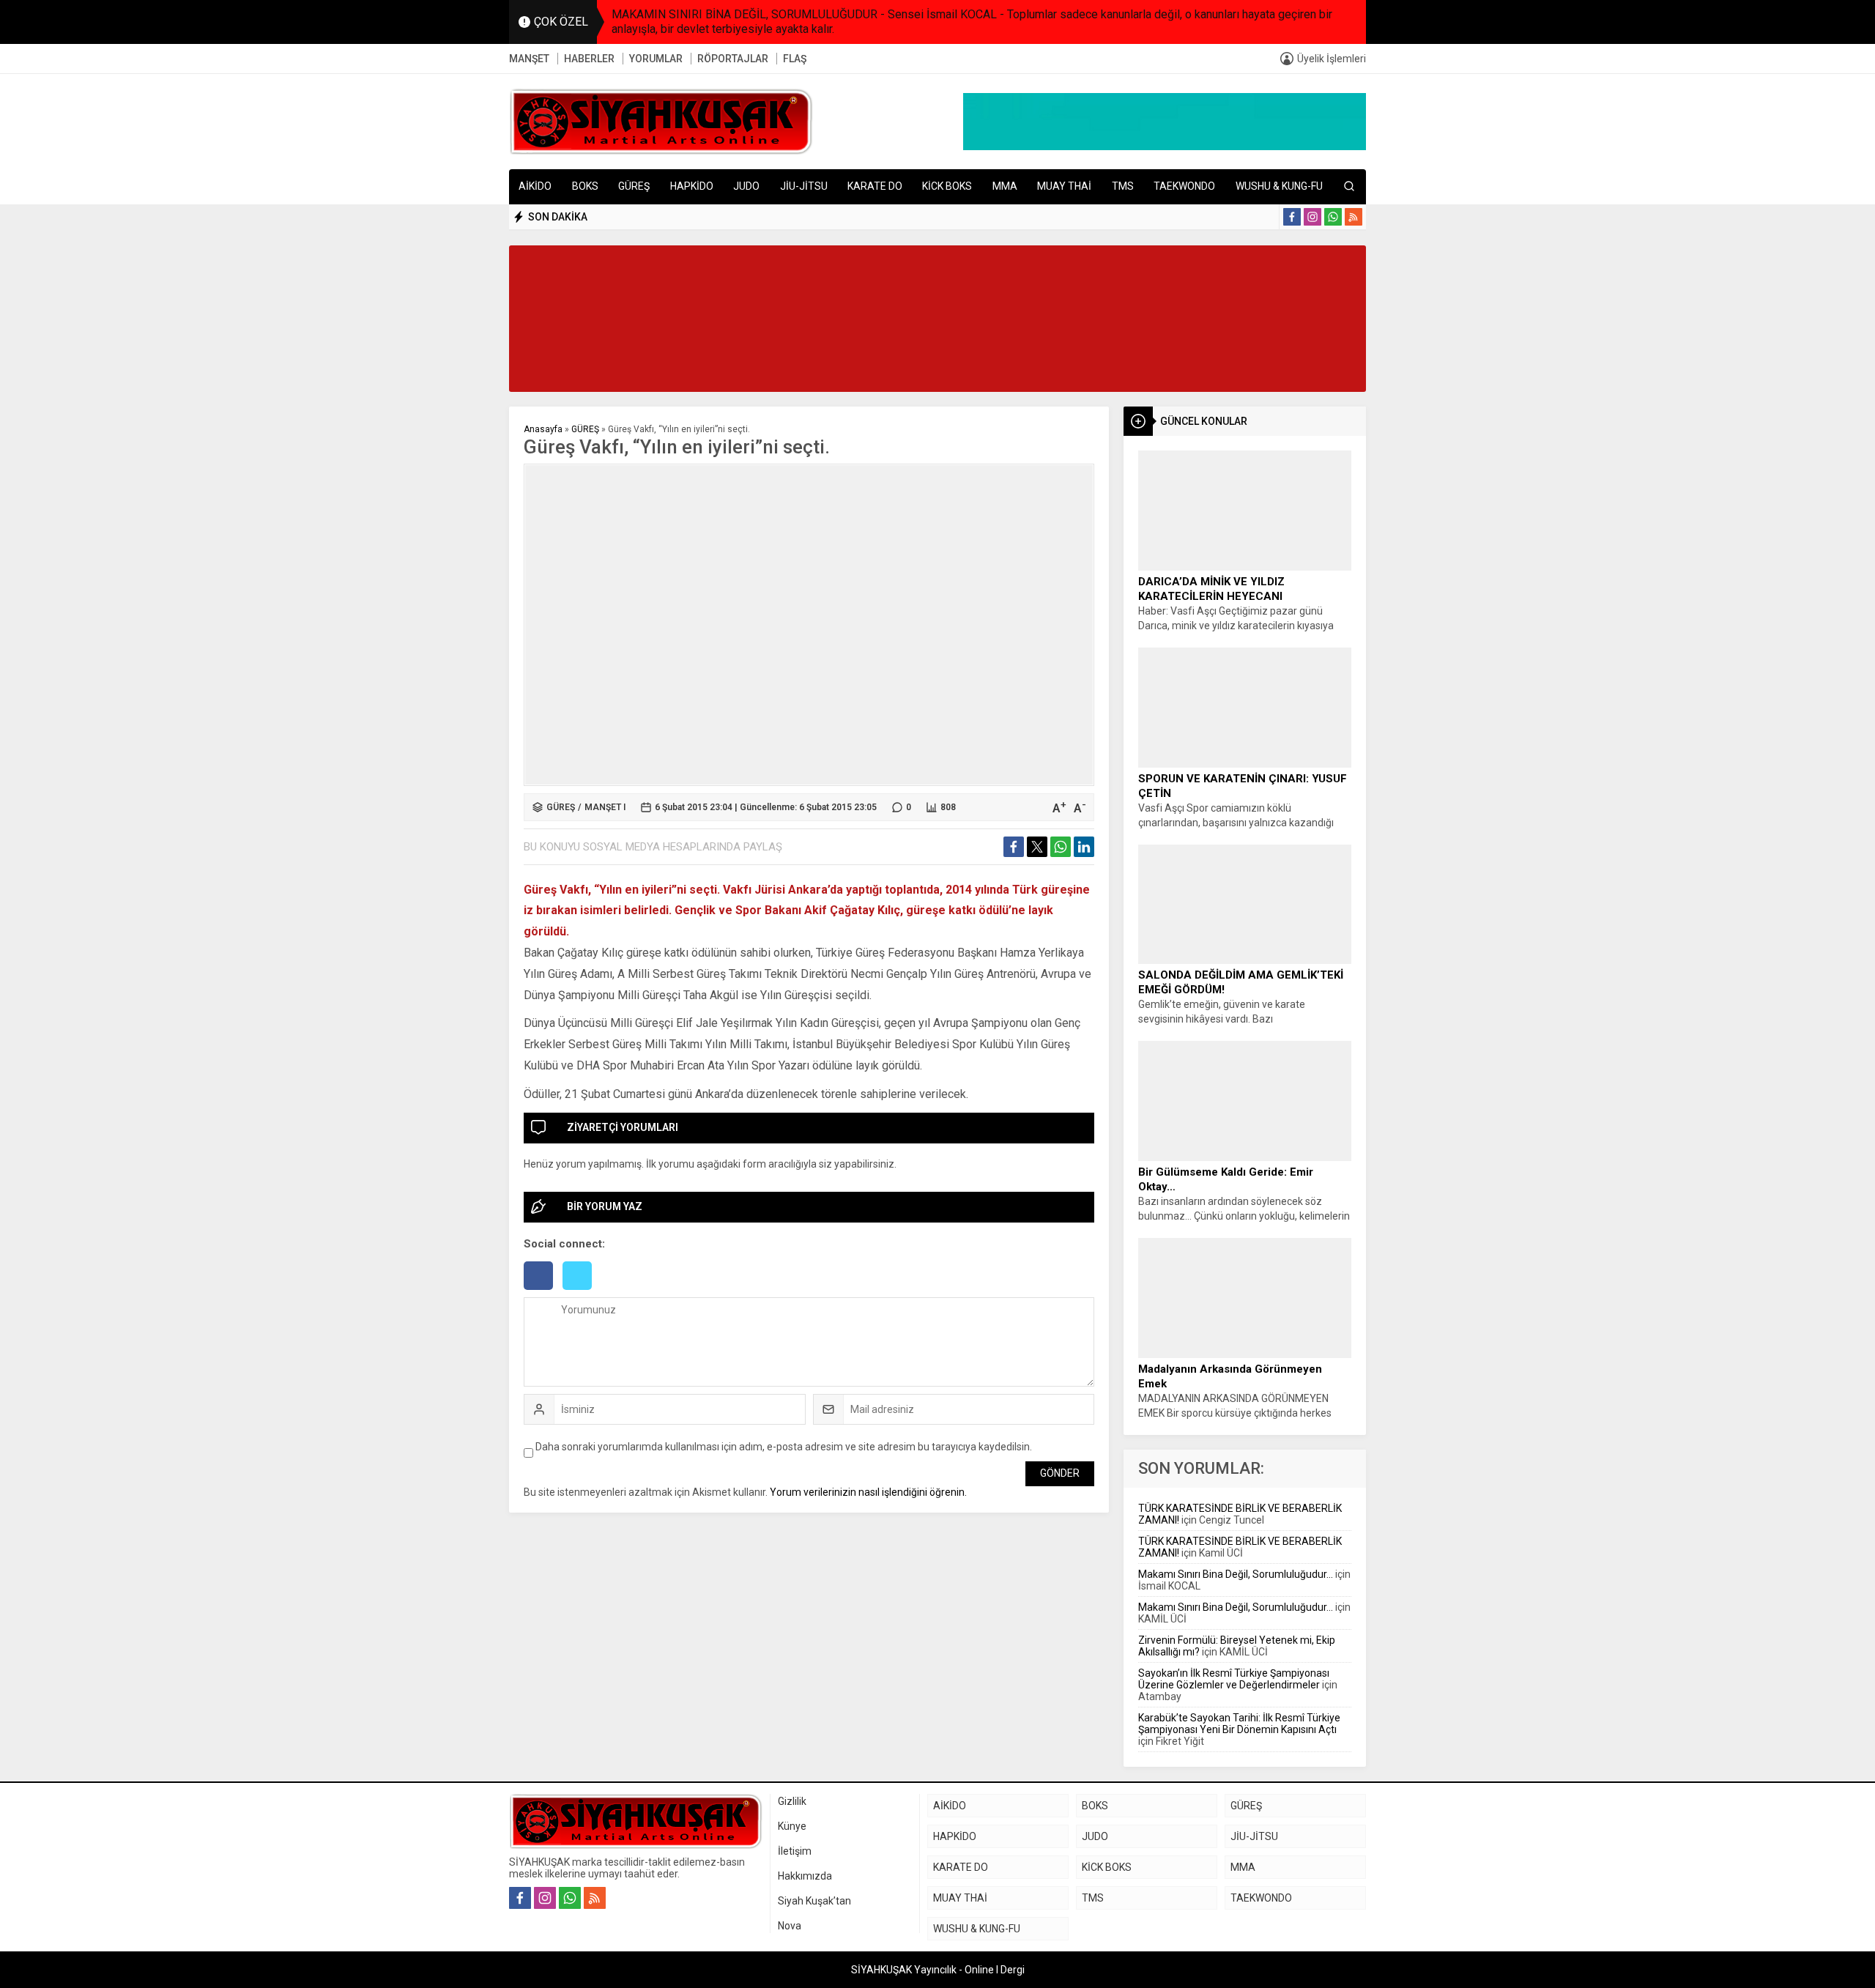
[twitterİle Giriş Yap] (581, 1291)
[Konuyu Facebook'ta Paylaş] (1014, 847)
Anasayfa (543, 429)
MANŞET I (605, 807)
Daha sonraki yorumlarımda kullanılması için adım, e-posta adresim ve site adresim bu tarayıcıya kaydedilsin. (784, 1447)
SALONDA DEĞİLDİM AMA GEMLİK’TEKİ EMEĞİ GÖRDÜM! (1241, 982)
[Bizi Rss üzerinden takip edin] (1354, 217)
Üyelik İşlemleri (1332, 59)
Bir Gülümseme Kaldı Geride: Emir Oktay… (1226, 1179)
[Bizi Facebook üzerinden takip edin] (1292, 217)
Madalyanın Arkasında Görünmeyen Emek (1230, 1376)
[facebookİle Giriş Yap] (543, 1291)
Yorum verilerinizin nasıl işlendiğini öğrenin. (868, 1492)
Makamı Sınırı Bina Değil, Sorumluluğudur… (1236, 1574)
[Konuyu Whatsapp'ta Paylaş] (1061, 847)
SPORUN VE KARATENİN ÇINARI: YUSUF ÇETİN (1243, 786)
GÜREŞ (585, 429)
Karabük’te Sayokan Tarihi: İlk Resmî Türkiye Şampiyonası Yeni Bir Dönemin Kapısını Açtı (1239, 1724)
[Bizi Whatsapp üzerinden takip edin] (1333, 217)
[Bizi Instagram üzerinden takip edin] (1312, 217)
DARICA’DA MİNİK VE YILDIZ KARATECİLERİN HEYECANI (1211, 589)
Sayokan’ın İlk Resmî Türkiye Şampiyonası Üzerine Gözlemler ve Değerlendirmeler (1234, 1679)
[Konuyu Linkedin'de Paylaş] (1084, 847)
